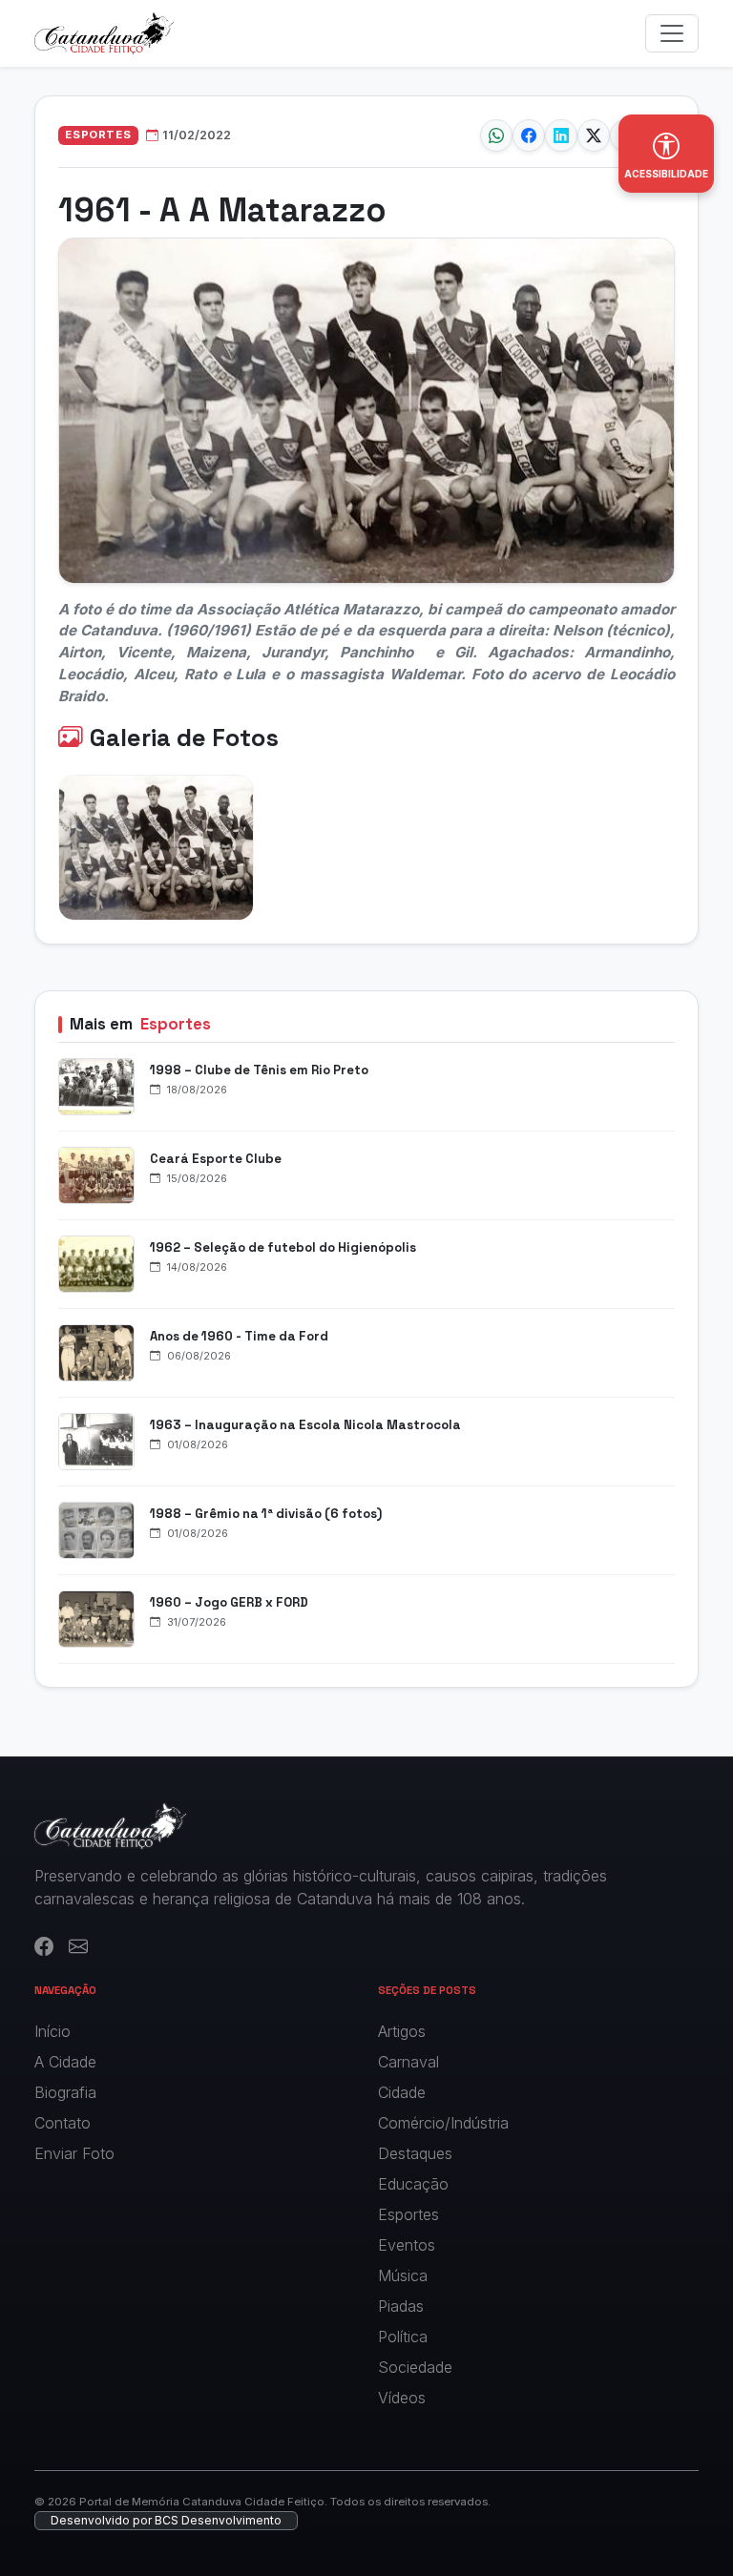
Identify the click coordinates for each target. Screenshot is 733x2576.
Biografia (65, 2092)
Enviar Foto (74, 2153)
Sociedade (415, 2367)
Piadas (401, 2306)
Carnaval (408, 2062)
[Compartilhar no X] (594, 135)
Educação (413, 2184)
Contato (63, 2123)
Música (403, 2275)
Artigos (402, 2031)
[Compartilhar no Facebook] (529, 135)
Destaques (415, 2153)
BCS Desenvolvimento (218, 2520)
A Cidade (65, 2062)
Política (403, 2337)
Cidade (402, 2092)
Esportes (408, 2214)
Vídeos (402, 2398)
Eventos (407, 2245)
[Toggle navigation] (672, 33)
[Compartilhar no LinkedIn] (561, 135)
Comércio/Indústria (443, 2123)
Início (52, 2031)
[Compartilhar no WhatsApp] (496, 135)
